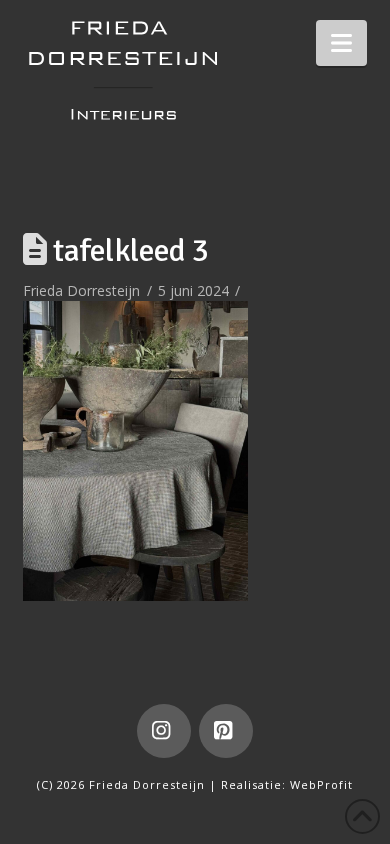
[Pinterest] (226, 731)
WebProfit (321, 784)
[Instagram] (164, 731)
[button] (341, 43)
